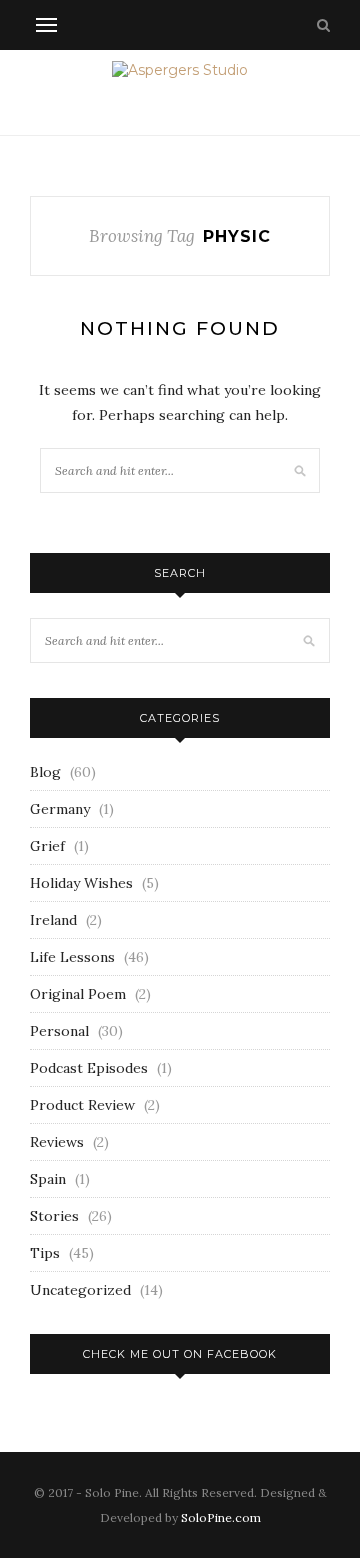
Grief (47, 846)
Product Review (82, 1105)
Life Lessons (72, 957)
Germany (60, 809)
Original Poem (78, 994)
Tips (45, 1253)
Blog (45, 772)
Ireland (53, 920)
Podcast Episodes (89, 1068)
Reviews (57, 1142)
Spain (48, 1179)
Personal (59, 1031)
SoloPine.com (221, 1517)
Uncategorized (80, 1290)
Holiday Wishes (81, 883)
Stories (54, 1216)
